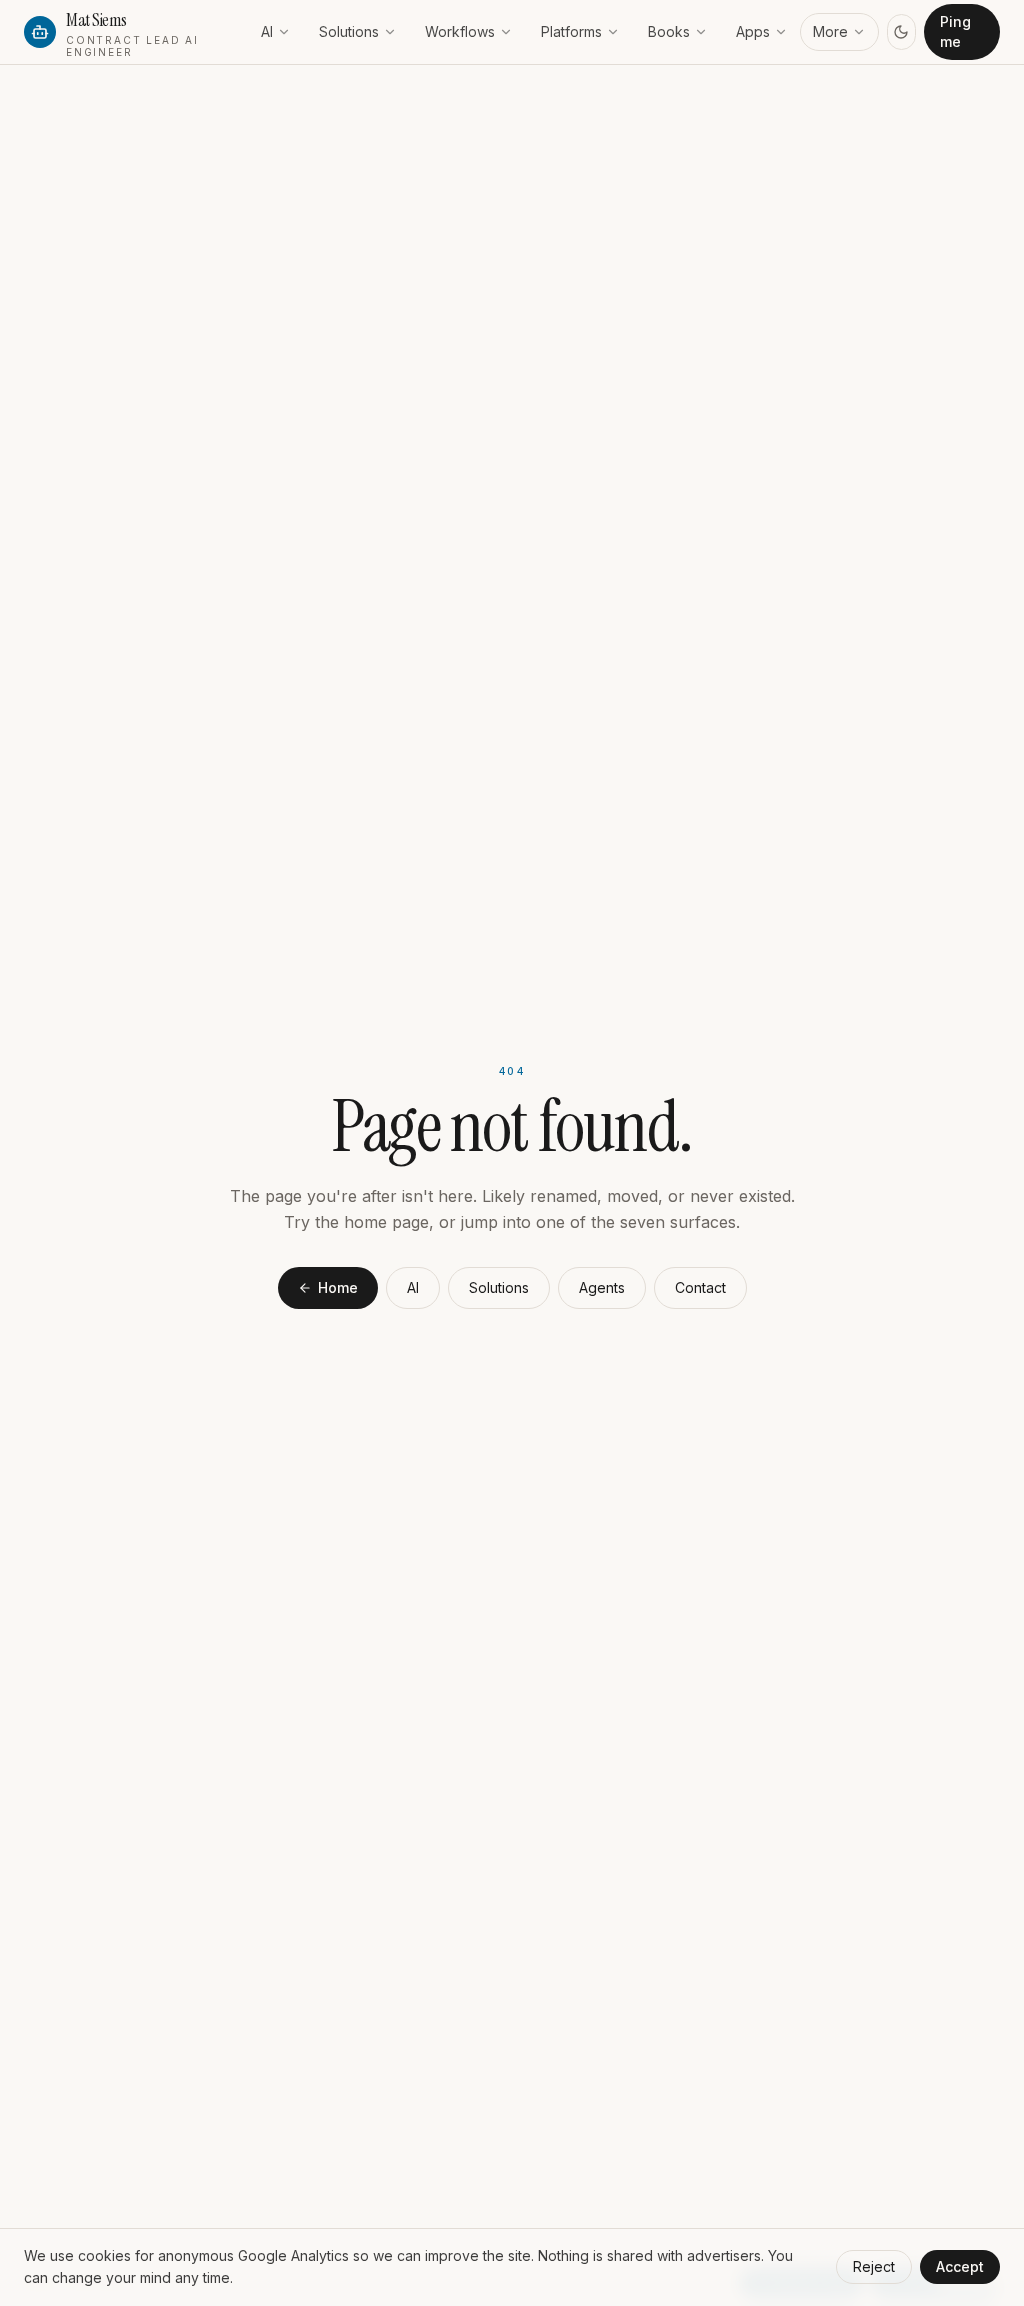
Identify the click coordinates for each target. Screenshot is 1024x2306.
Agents (602, 1287)
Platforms (571, 31)
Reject (874, 2266)
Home (338, 1287)
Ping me (955, 31)
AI (267, 31)
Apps (753, 31)
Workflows (460, 31)
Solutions (349, 31)
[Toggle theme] (901, 32)
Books (669, 31)
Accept (960, 2266)
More (830, 31)
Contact (700, 1287)
